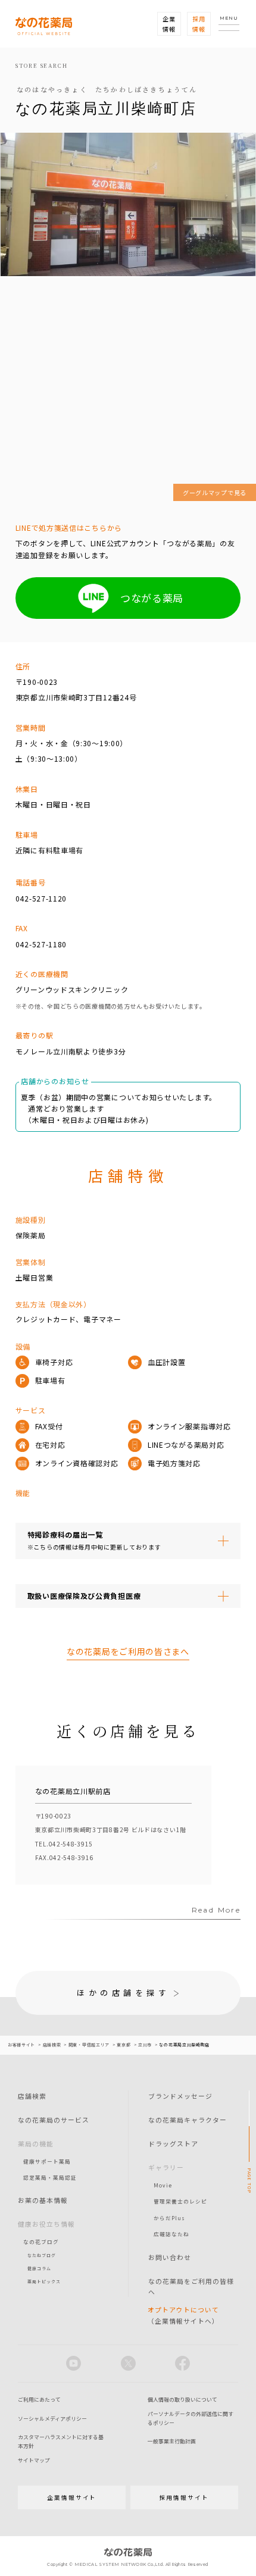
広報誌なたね (171, 2234)
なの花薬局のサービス (54, 2120)
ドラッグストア (173, 2143)
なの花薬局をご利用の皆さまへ (128, 1651)
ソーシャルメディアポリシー (52, 2419)
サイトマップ (34, 2460)
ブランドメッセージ (180, 2096)
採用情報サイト (184, 2497)
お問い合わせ (170, 2257)
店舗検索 (32, 2096)
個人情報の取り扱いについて (182, 2400)
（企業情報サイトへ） (183, 2315)
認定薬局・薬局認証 (50, 2177)
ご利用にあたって (39, 2400)
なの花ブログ (41, 2242)
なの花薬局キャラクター (188, 2120)
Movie (163, 2185)
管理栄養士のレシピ (180, 2201)
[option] (114, 1825)
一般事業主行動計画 (172, 2441)
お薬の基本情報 (43, 2200)
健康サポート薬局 (47, 2161)
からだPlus (169, 2218)
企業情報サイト (72, 2497)
